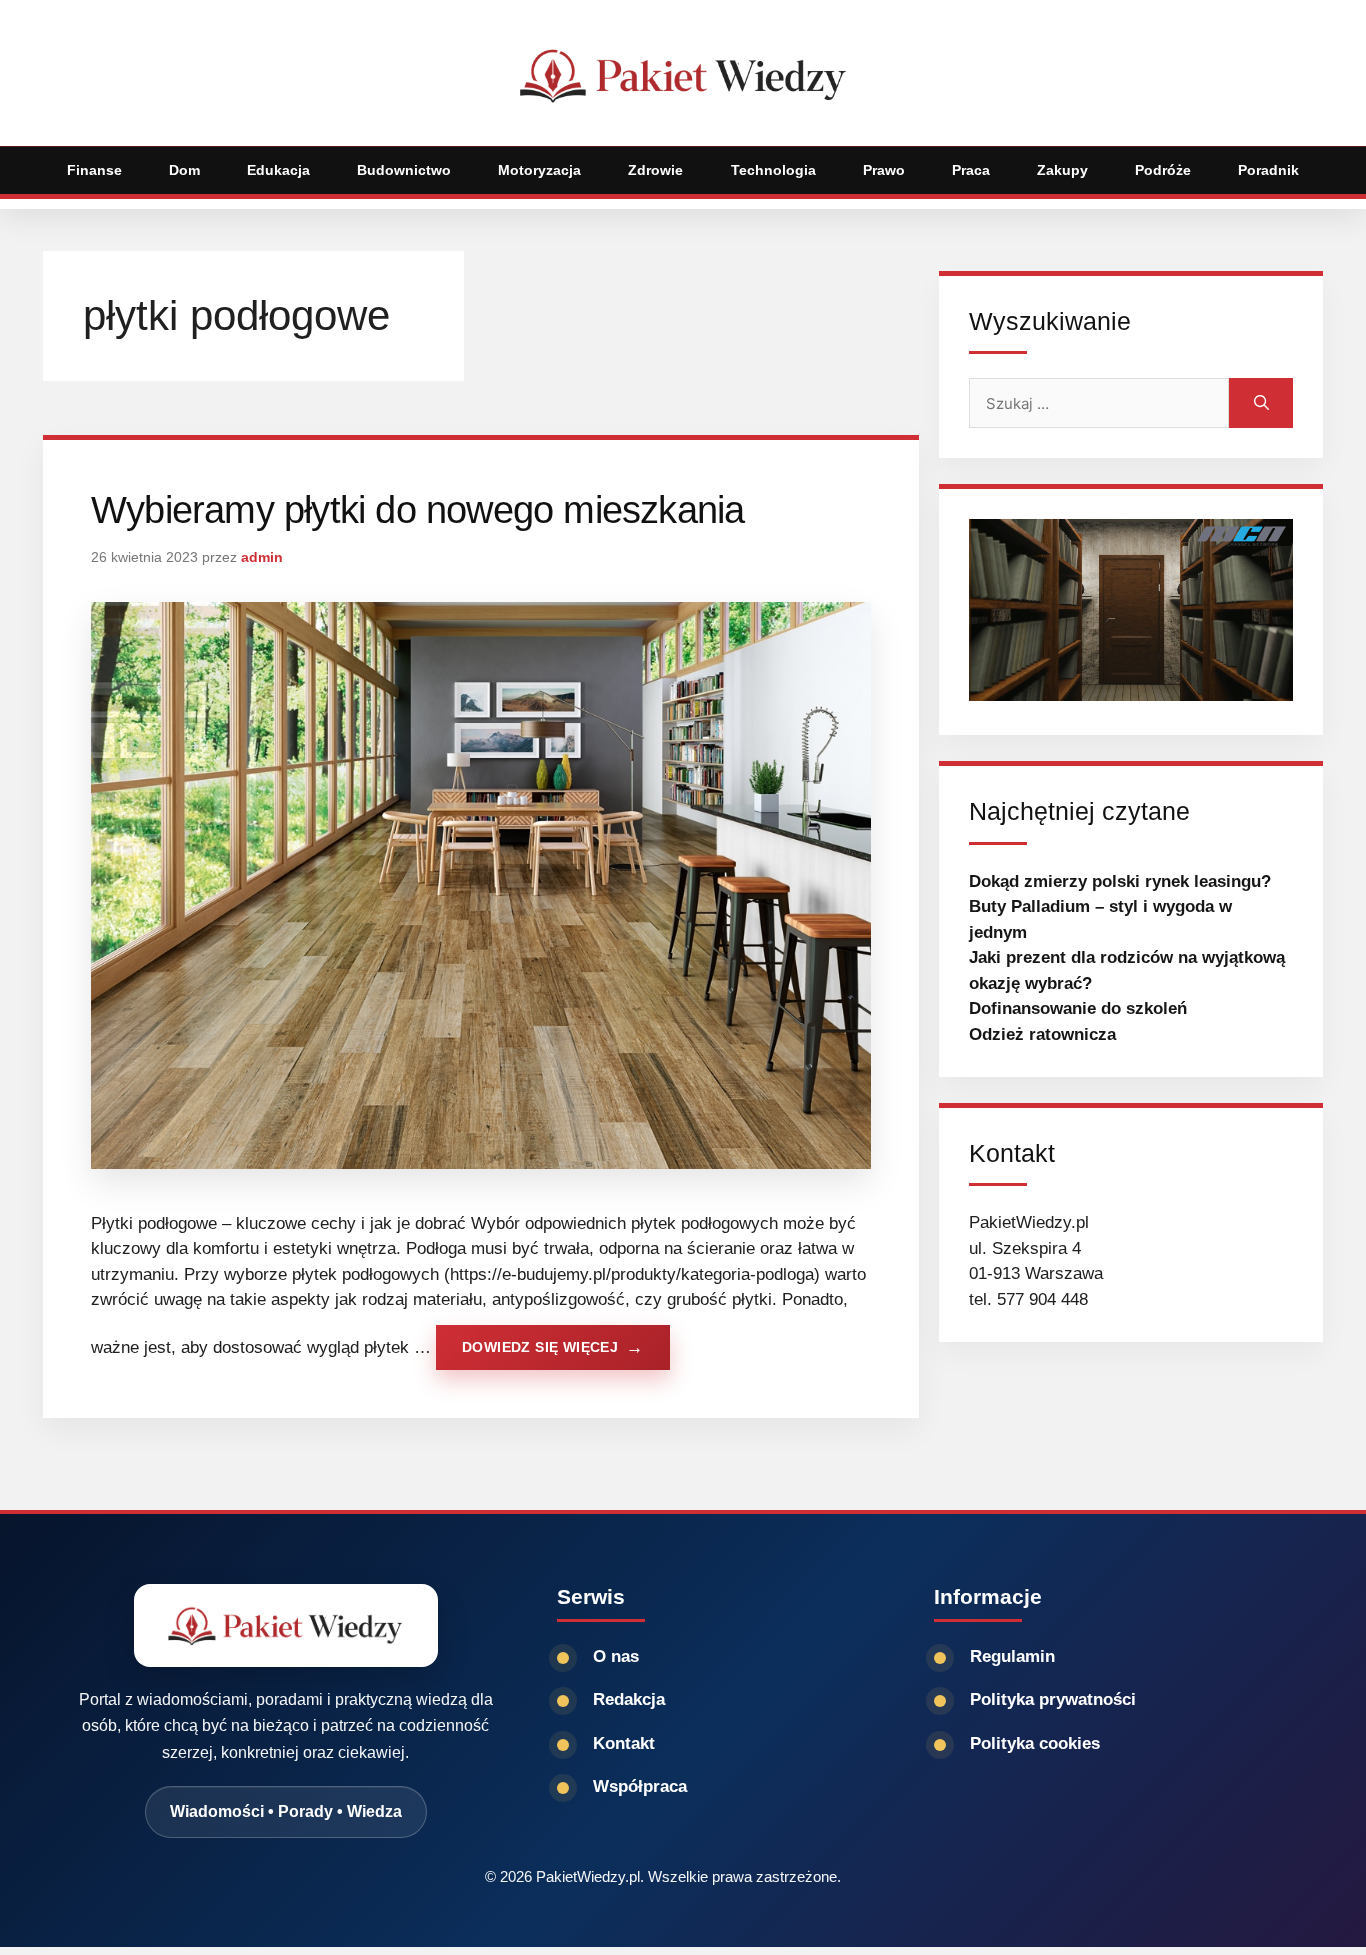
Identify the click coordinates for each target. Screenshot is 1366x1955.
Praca (971, 170)
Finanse (94, 170)
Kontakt (624, 1743)
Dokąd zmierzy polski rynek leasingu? (1120, 881)
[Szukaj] (1261, 403)
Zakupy (1062, 170)
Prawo (884, 170)
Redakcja (629, 1699)
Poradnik (1268, 170)
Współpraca (640, 1786)
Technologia (773, 170)
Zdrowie (655, 170)
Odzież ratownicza (1042, 1034)
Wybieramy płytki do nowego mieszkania (417, 510)
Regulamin (1012, 1656)
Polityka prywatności (1053, 1699)
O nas (616, 1656)
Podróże (1163, 170)
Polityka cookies (1035, 1743)
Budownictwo (404, 170)
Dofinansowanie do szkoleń (1078, 1008)
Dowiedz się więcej (540, 1347)
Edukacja (278, 170)
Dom (184, 170)
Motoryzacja (539, 170)
